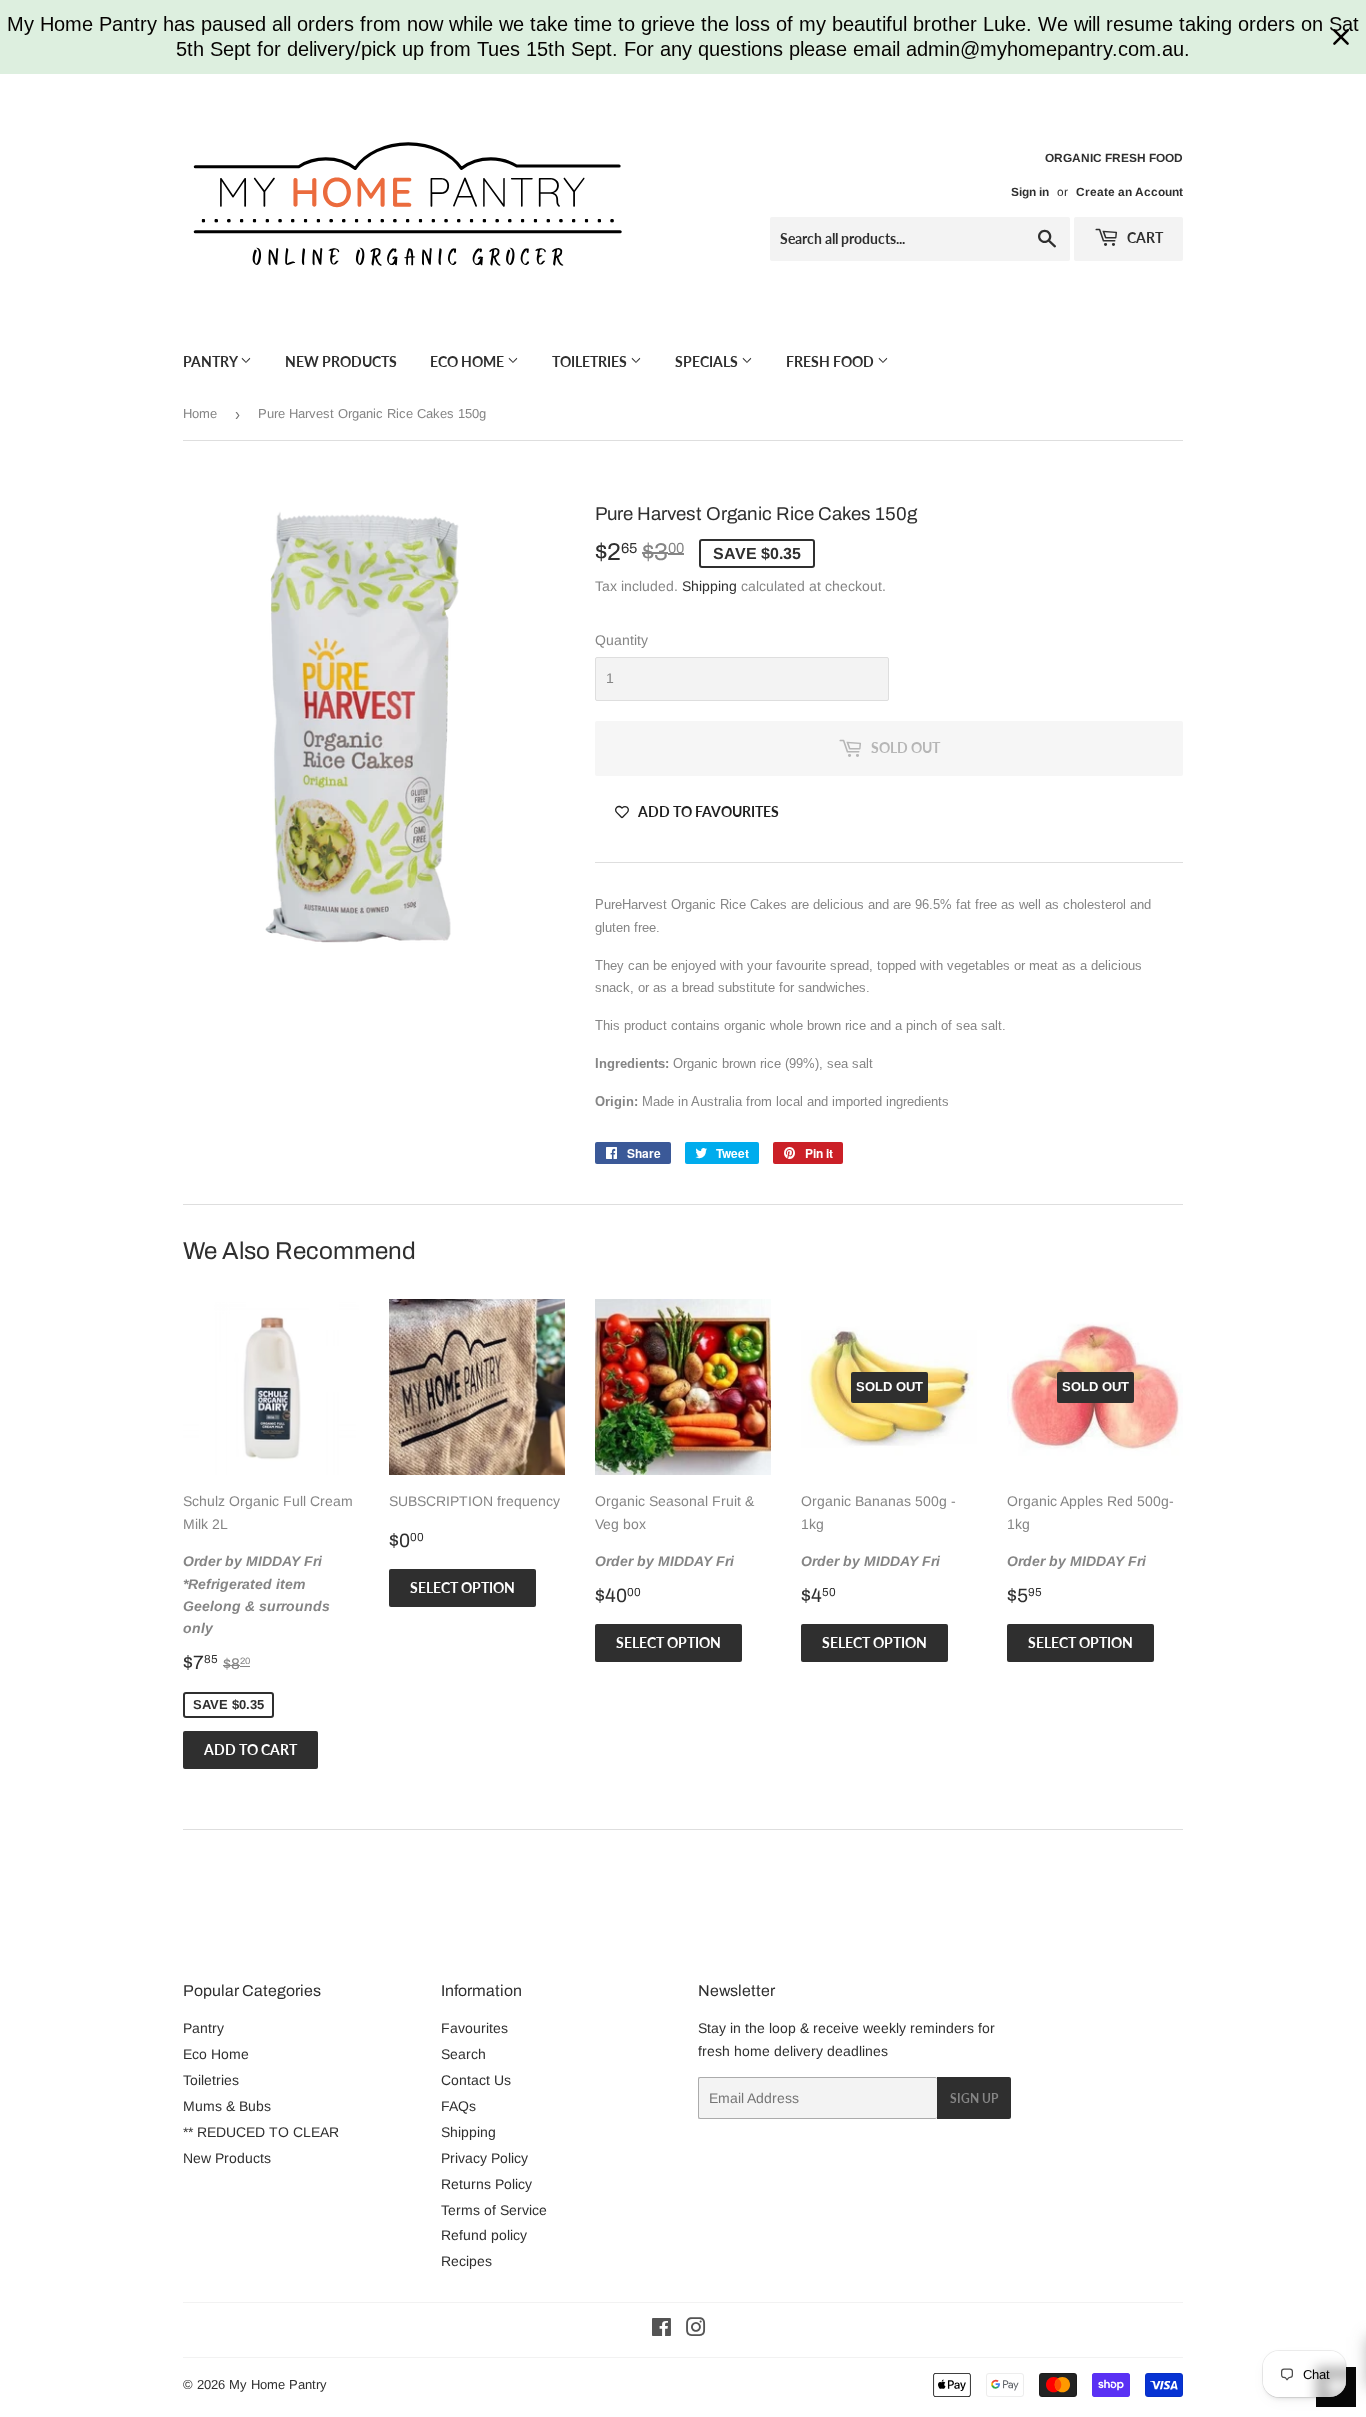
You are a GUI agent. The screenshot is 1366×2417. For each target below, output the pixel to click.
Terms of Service (494, 2210)
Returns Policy (486, 2184)
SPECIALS (708, 361)
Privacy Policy (484, 2158)
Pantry (211, 361)
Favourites (474, 2028)
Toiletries (591, 361)
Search (463, 2054)
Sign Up (974, 2098)
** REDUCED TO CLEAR (261, 2132)
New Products (341, 361)
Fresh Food (831, 361)
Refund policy (484, 2235)
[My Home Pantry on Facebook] (661, 2330)
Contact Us (476, 2080)
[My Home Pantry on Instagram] (696, 2330)
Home (200, 413)
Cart (1143, 237)
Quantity (621, 640)
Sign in (1030, 192)
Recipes (466, 2261)
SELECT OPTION (462, 1587)
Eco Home (468, 361)
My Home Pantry (278, 2384)
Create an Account (1129, 192)
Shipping (709, 586)
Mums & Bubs (227, 2106)
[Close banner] (1341, 37)
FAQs (458, 2106)
